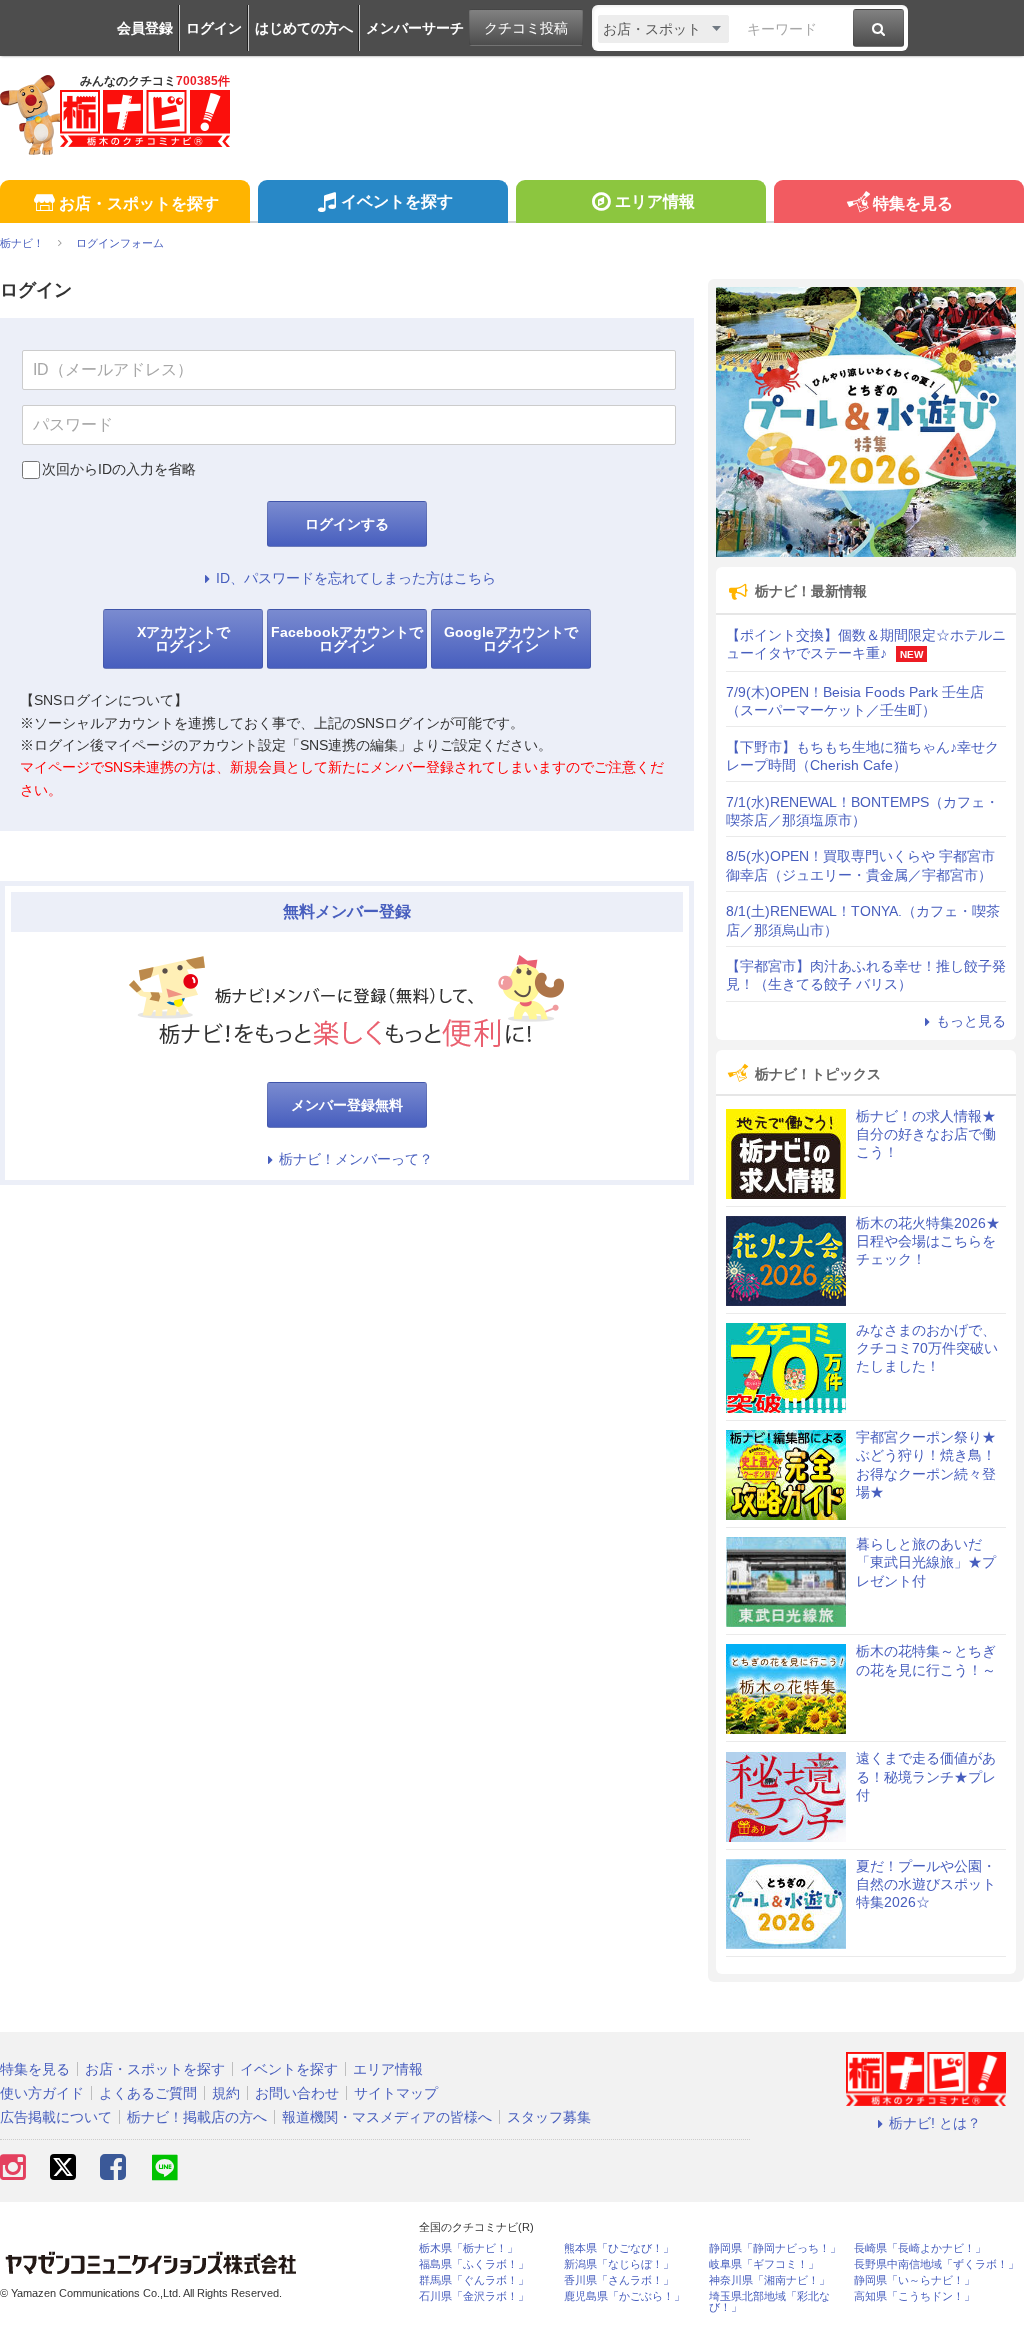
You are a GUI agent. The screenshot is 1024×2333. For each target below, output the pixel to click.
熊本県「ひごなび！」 (619, 2248)
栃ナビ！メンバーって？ (356, 1159)
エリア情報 (655, 201)
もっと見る (971, 1021)
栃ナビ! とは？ (935, 2123)
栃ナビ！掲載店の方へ (197, 2117)
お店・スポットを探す (139, 203)
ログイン (214, 28)
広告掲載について (56, 2117)
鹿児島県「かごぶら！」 (624, 2296)
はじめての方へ (304, 28)
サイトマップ (396, 2093)
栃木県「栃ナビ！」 (468, 2248)
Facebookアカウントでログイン (347, 639)
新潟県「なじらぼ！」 (619, 2264)
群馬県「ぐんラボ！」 (474, 2280)
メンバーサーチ (415, 28)
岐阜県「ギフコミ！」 (764, 2264)
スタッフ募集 (549, 2117)
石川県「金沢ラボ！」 (474, 2296)
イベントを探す (397, 201)
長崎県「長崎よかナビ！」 (920, 2248)
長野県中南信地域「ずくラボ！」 (936, 2264)
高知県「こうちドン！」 (914, 2296)
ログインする (347, 524)
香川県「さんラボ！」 (619, 2280)
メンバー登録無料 (347, 1105)
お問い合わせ (297, 2093)
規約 (226, 2093)
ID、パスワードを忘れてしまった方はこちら (356, 578)
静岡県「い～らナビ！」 (914, 2280)
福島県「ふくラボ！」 (474, 2264)
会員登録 (145, 28)
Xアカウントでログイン (183, 639)
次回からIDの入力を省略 (119, 469)
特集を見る (913, 203)
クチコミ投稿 (526, 28)
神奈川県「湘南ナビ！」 (769, 2280)
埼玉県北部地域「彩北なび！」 (769, 2302)
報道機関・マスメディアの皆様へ (387, 2117)
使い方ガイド (42, 2093)
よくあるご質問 (148, 2093)
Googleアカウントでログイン (511, 639)
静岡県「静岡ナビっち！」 (775, 2248)
